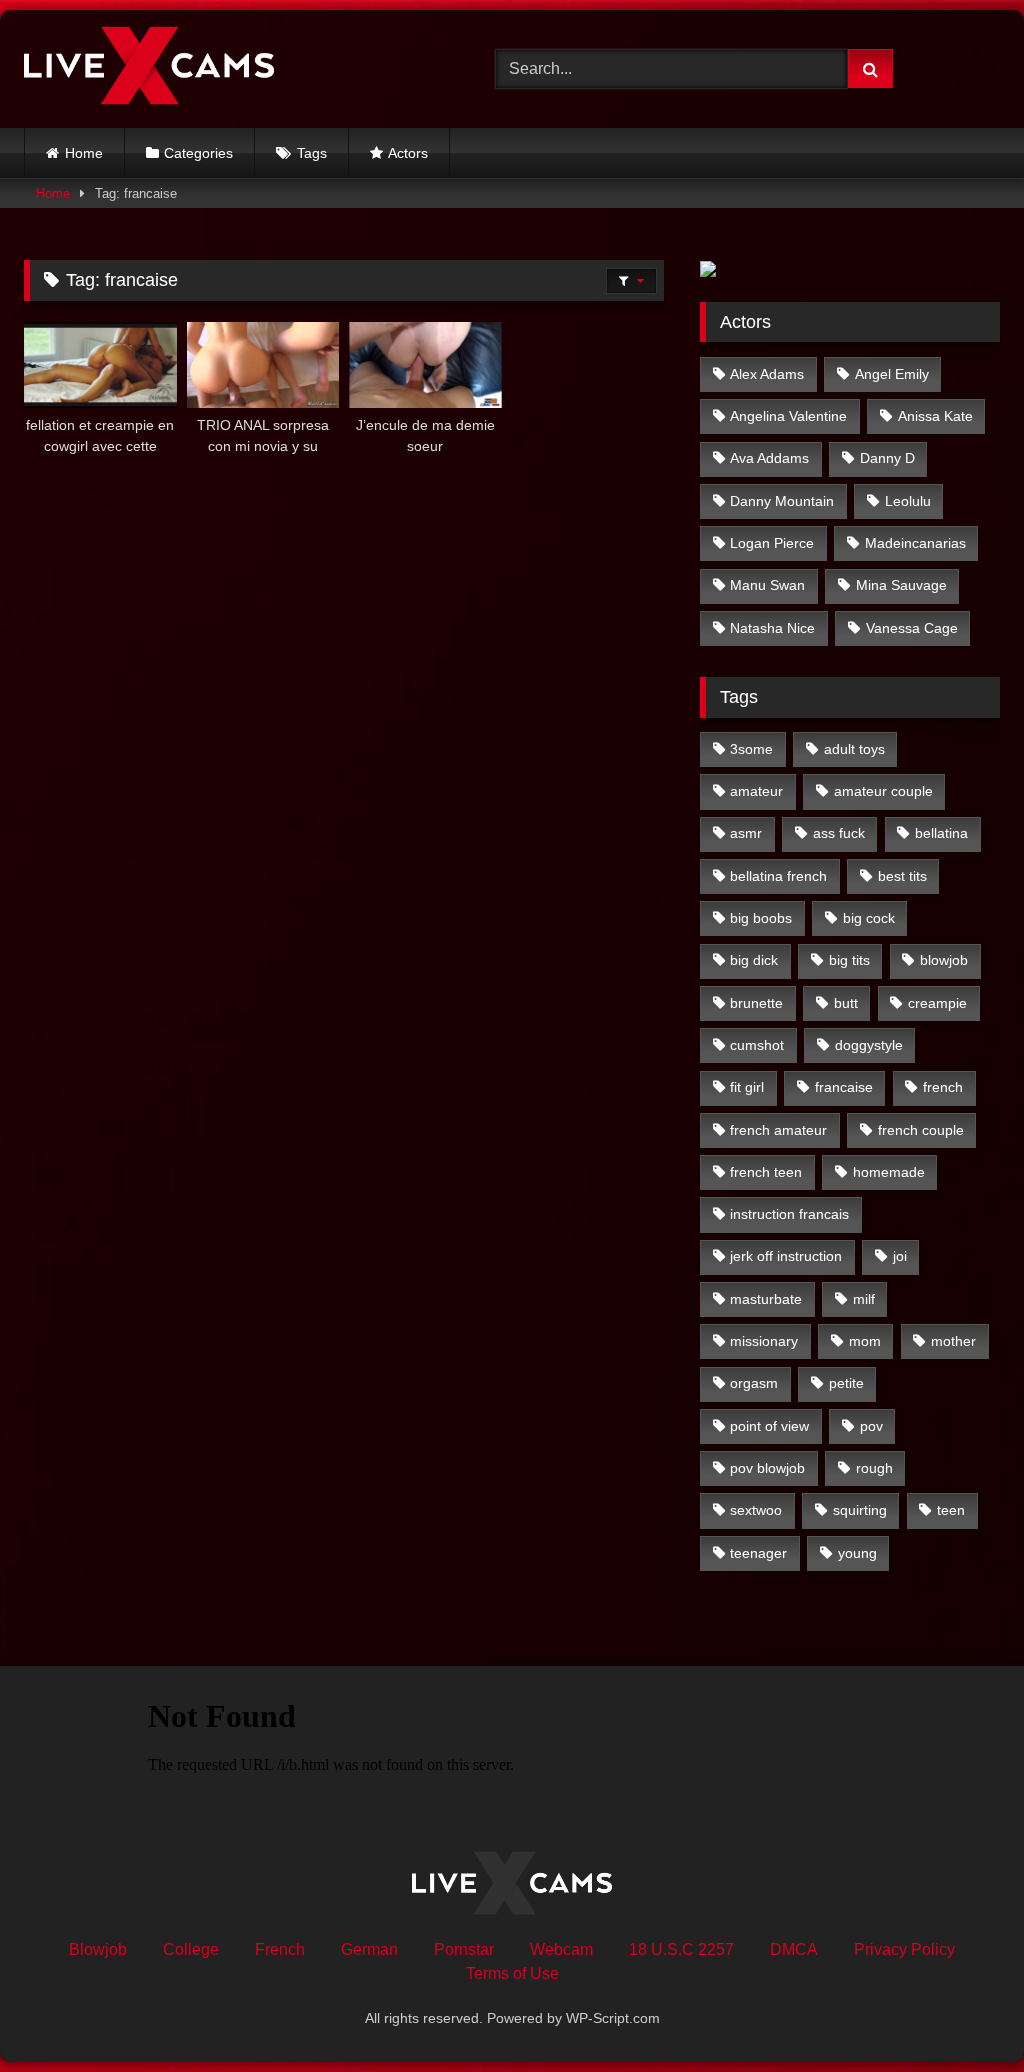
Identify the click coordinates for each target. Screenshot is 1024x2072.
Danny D (887, 458)
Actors (408, 153)
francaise (844, 1087)
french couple (921, 1130)
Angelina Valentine (788, 416)
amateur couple (883, 791)
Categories (198, 153)
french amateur (778, 1130)
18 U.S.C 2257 (681, 1949)
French (280, 1949)
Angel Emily (892, 374)
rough (874, 1468)
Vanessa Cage (912, 628)
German (369, 1949)
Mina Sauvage (901, 585)
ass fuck (839, 833)
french (943, 1087)
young (857, 1553)
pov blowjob (767, 1468)
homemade (889, 1172)
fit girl (747, 1087)
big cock (869, 918)
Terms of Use (512, 1973)
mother (953, 1341)
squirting (860, 1510)
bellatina (941, 833)
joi (900, 1256)
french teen (766, 1172)
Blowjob (98, 1949)
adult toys (854, 749)
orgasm (754, 1383)
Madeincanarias (915, 543)
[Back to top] (962, 2012)
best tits (902, 876)
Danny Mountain (782, 501)
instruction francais (789, 1214)
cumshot (757, 1045)
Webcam (561, 1949)
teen (951, 1510)
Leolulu (908, 501)
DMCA (794, 1949)
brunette (756, 1003)
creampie (937, 1003)
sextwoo (756, 1510)
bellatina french (778, 876)
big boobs (761, 918)
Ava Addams (769, 458)
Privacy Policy (904, 1949)
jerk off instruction (786, 1256)
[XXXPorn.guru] (228, 69)
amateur (756, 791)
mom (865, 1341)
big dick (754, 960)
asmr (746, 833)
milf (864, 1299)
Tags (312, 153)
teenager (758, 1553)
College (191, 1949)
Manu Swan (767, 585)
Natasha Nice (772, 628)
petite (846, 1383)
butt (846, 1003)
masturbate (766, 1299)
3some (751, 749)
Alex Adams (767, 374)
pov (871, 1426)
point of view (769, 1426)
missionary (764, 1341)
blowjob (944, 960)
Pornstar (464, 1949)
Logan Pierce (772, 543)
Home (84, 153)
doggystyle (869, 1045)
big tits (849, 960)
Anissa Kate (935, 416)
